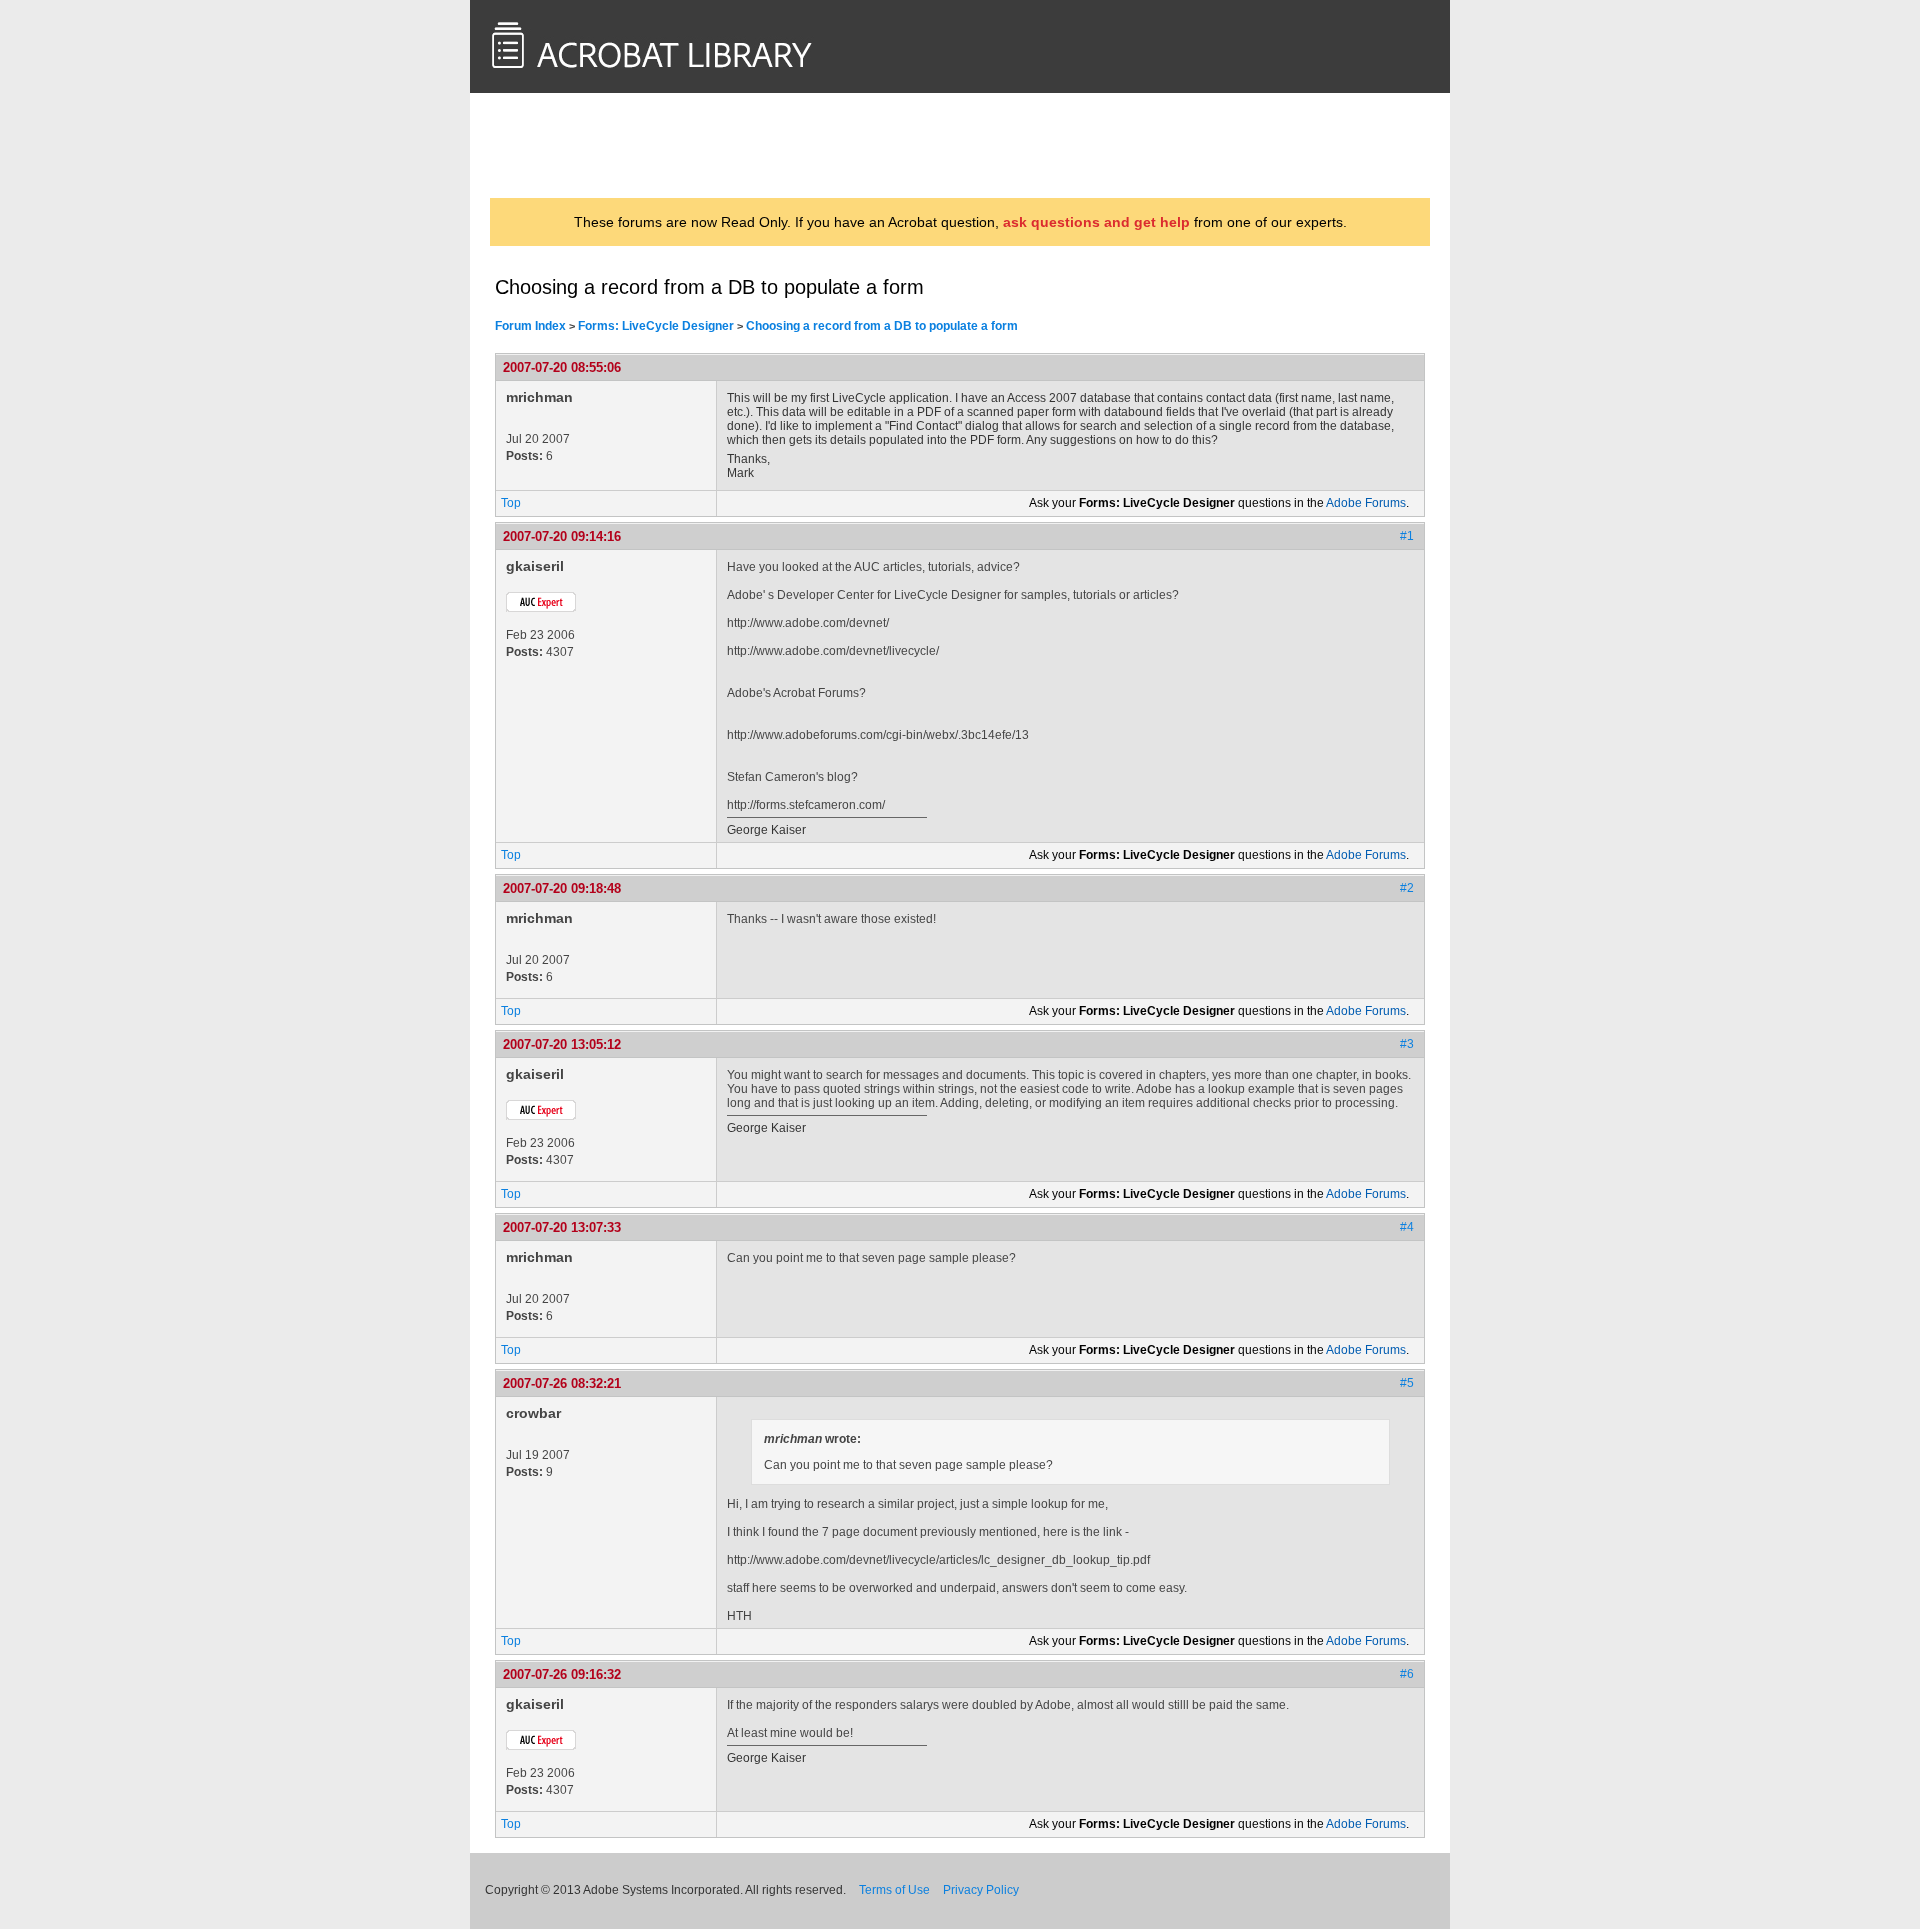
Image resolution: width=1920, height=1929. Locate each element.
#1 (1407, 536)
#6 (1407, 1674)
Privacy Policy (981, 1890)
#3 (1407, 1044)
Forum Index (530, 326)
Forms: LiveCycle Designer (656, 326)
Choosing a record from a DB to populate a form (882, 326)
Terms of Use (894, 1890)
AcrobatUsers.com (573, 145)
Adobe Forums (1366, 503)
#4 (1407, 1227)
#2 (1407, 888)
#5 (1407, 1383)
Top (511, 503)
